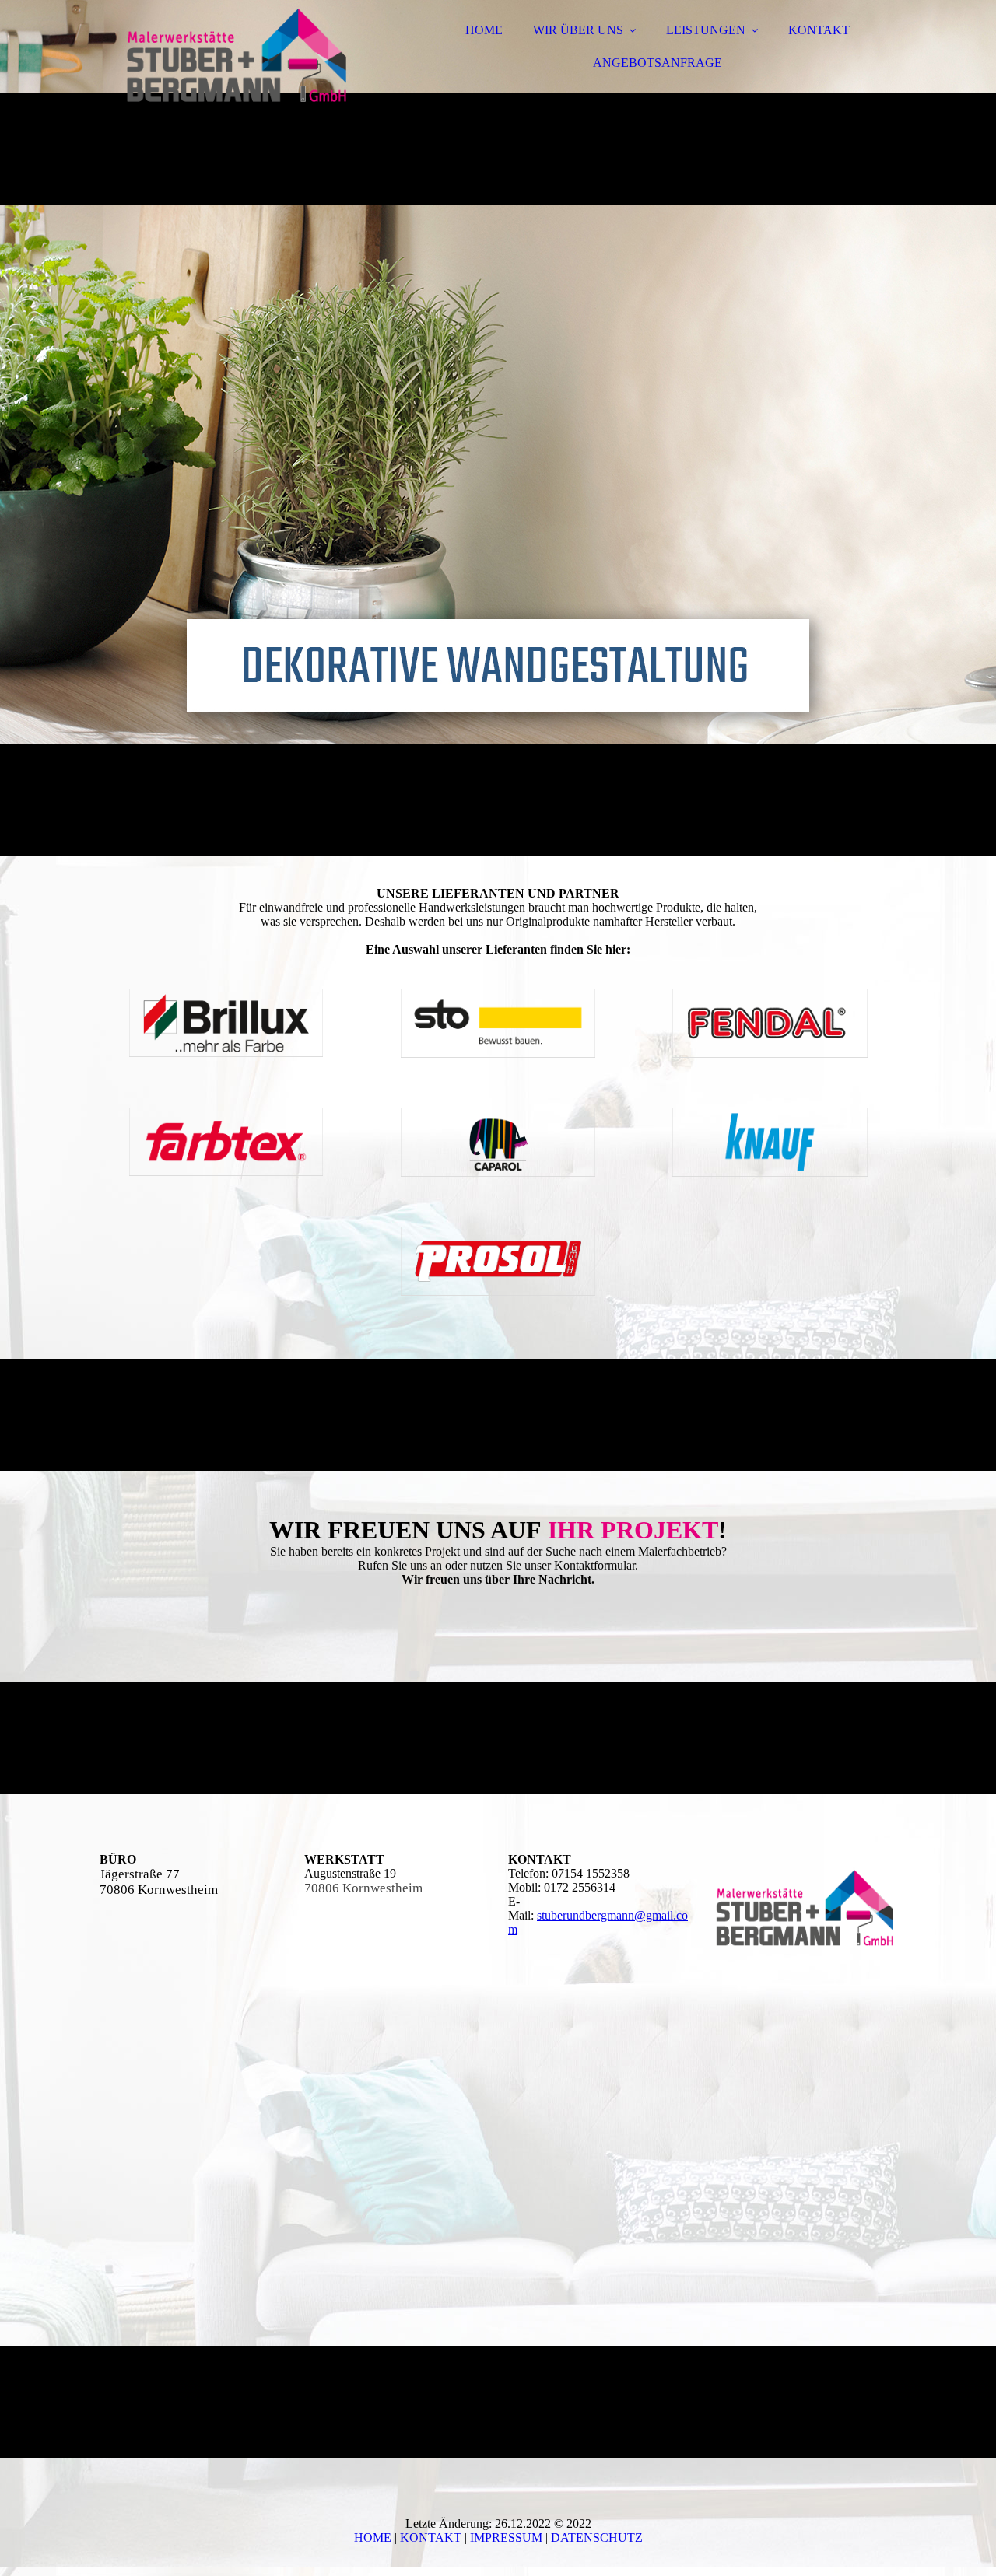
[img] (236, 54)
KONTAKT (819, 30)
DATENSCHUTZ (597, 2537)
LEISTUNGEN (706, 30)
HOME (484, 30)
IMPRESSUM (506, 2537)
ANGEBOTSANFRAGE (658, 63)
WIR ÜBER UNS (578, 30)
